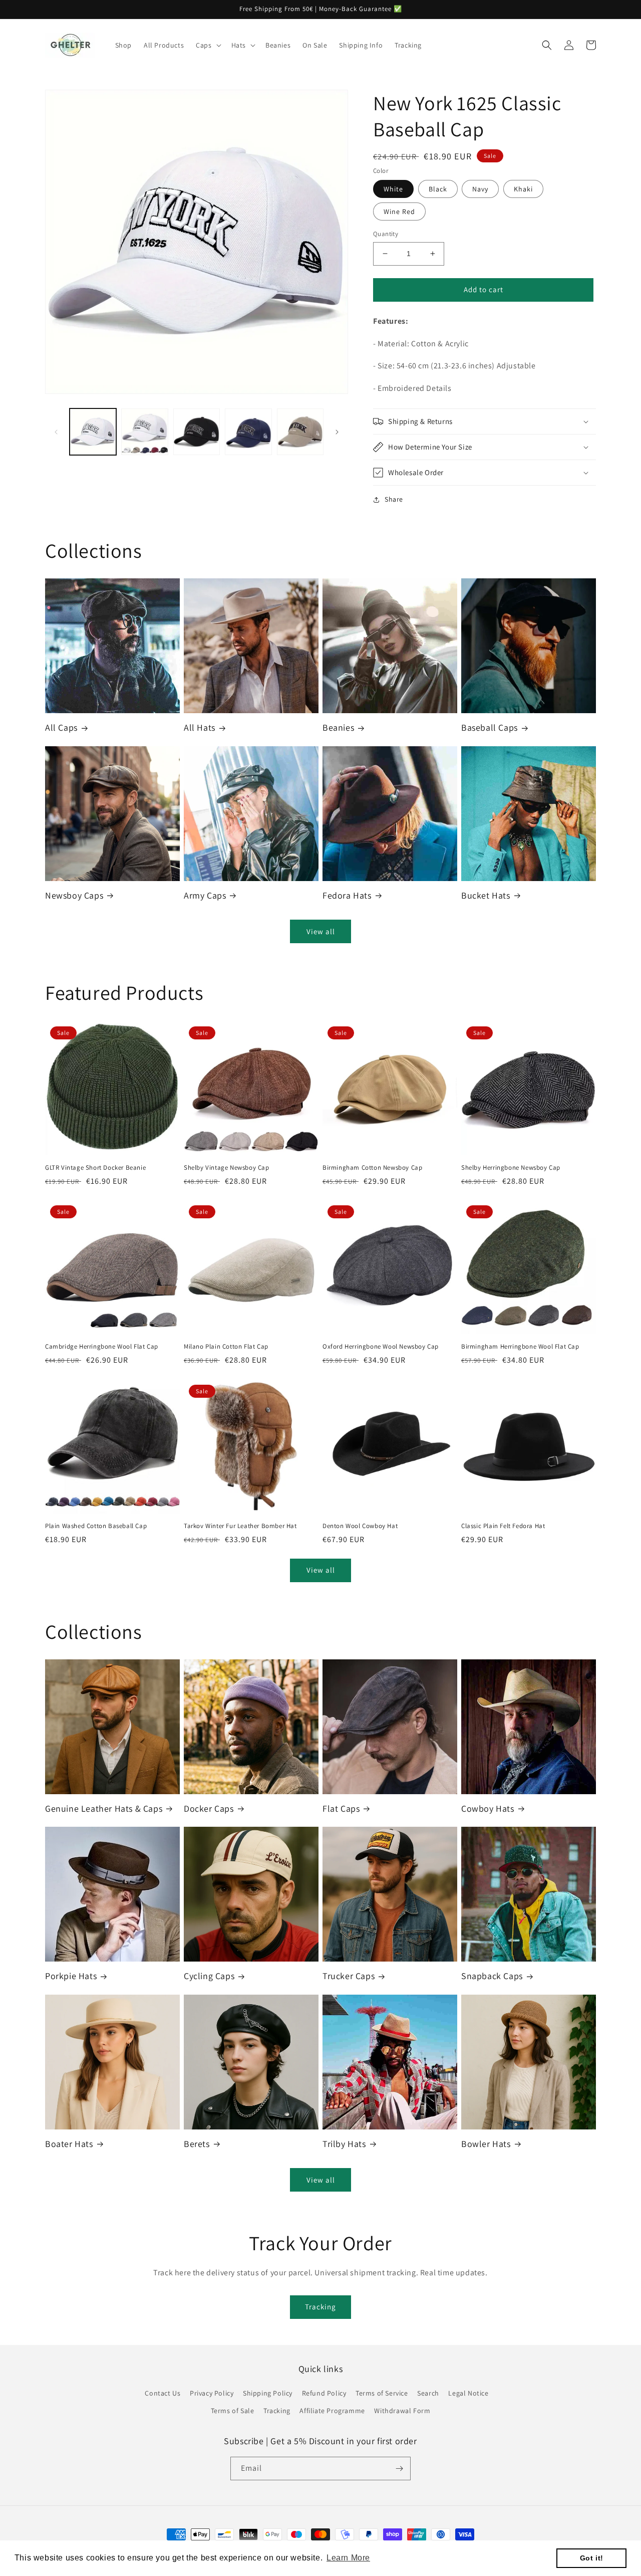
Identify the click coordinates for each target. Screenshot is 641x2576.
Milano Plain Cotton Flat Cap (226, 1347)
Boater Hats (69, 2144)
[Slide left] (56, 432)
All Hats (200, 727)
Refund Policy (324, 2393)
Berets (197, 2144)
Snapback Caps (492, 1976)
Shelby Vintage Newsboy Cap (227, 1168)
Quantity (386, 234)
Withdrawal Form (402, 2411)
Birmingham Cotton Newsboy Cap (372, 1168)
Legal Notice (468, 2393)
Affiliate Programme (332, 2411)
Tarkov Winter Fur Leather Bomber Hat (240, 1526)
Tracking (320, 2307)
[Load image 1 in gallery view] (93, 432)
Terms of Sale (233, 2411)
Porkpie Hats (71, 1976)
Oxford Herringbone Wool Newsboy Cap (381, 1347)
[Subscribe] (399, 2468)
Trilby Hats (344, 2144)
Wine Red (399, 211)
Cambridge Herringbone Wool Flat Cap (102, 1347)
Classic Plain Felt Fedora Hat (503, 1526)
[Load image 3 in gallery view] (197, 432)
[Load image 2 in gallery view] (144, 432)
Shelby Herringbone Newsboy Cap (511, 1168)
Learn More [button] (348, 2558)
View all (321, 931)
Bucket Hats (486, 895)
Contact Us (163, 2393)
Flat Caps (341, 1808)
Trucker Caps (349, 1976)
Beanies (338, 727)
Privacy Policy (212, 2393)
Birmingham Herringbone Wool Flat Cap (520, 1347)
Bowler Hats (486, 2144)
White (393, 189)
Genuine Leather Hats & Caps (104, 1808)
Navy (480, 189)
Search (428, 2393)
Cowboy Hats (488, 1808)
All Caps (61, 727)
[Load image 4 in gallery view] (248, 432)
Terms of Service (382, 2393)
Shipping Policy (268, 2393)
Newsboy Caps (74, 895)
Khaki (523, 189)
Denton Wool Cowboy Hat (360, 1526)
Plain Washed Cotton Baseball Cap (96, 1526)
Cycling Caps (209, 1976)
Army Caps (205, 895)
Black (438, 189)
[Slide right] (337, 432)
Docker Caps (209, 1808)
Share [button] (394, 499)
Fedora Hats (347, 895)
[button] (207, 45)
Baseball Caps (490, 727)
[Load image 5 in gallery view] (300, 432)
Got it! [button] (592, 2558)
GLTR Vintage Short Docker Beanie (95, 1168)
